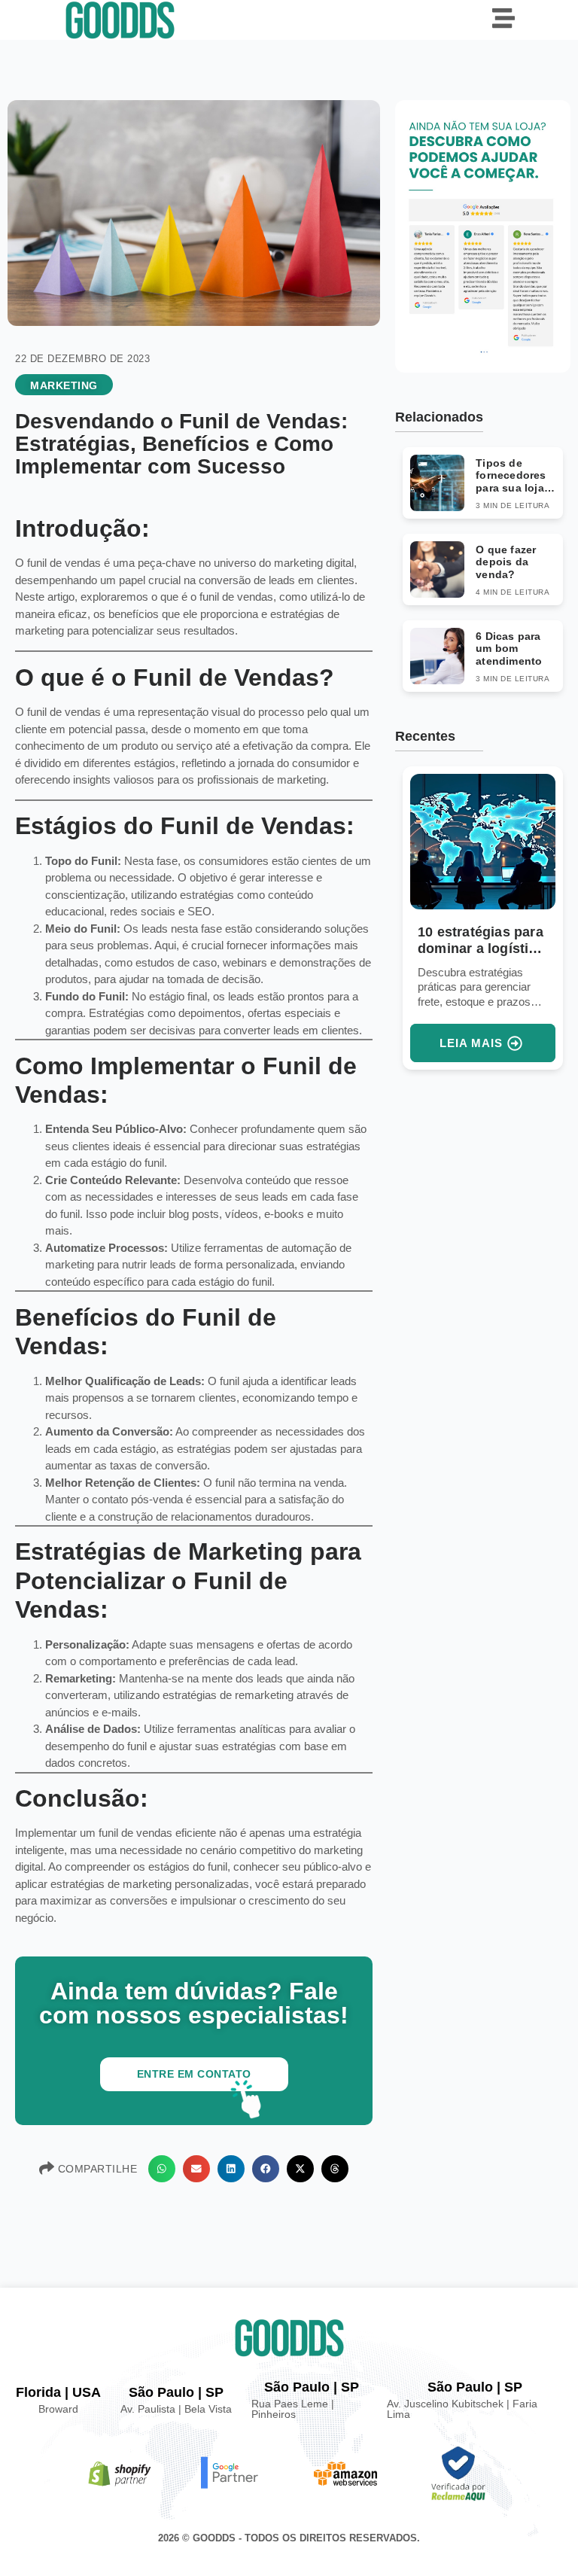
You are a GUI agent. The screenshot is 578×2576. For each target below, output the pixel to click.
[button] (162, 2169)
